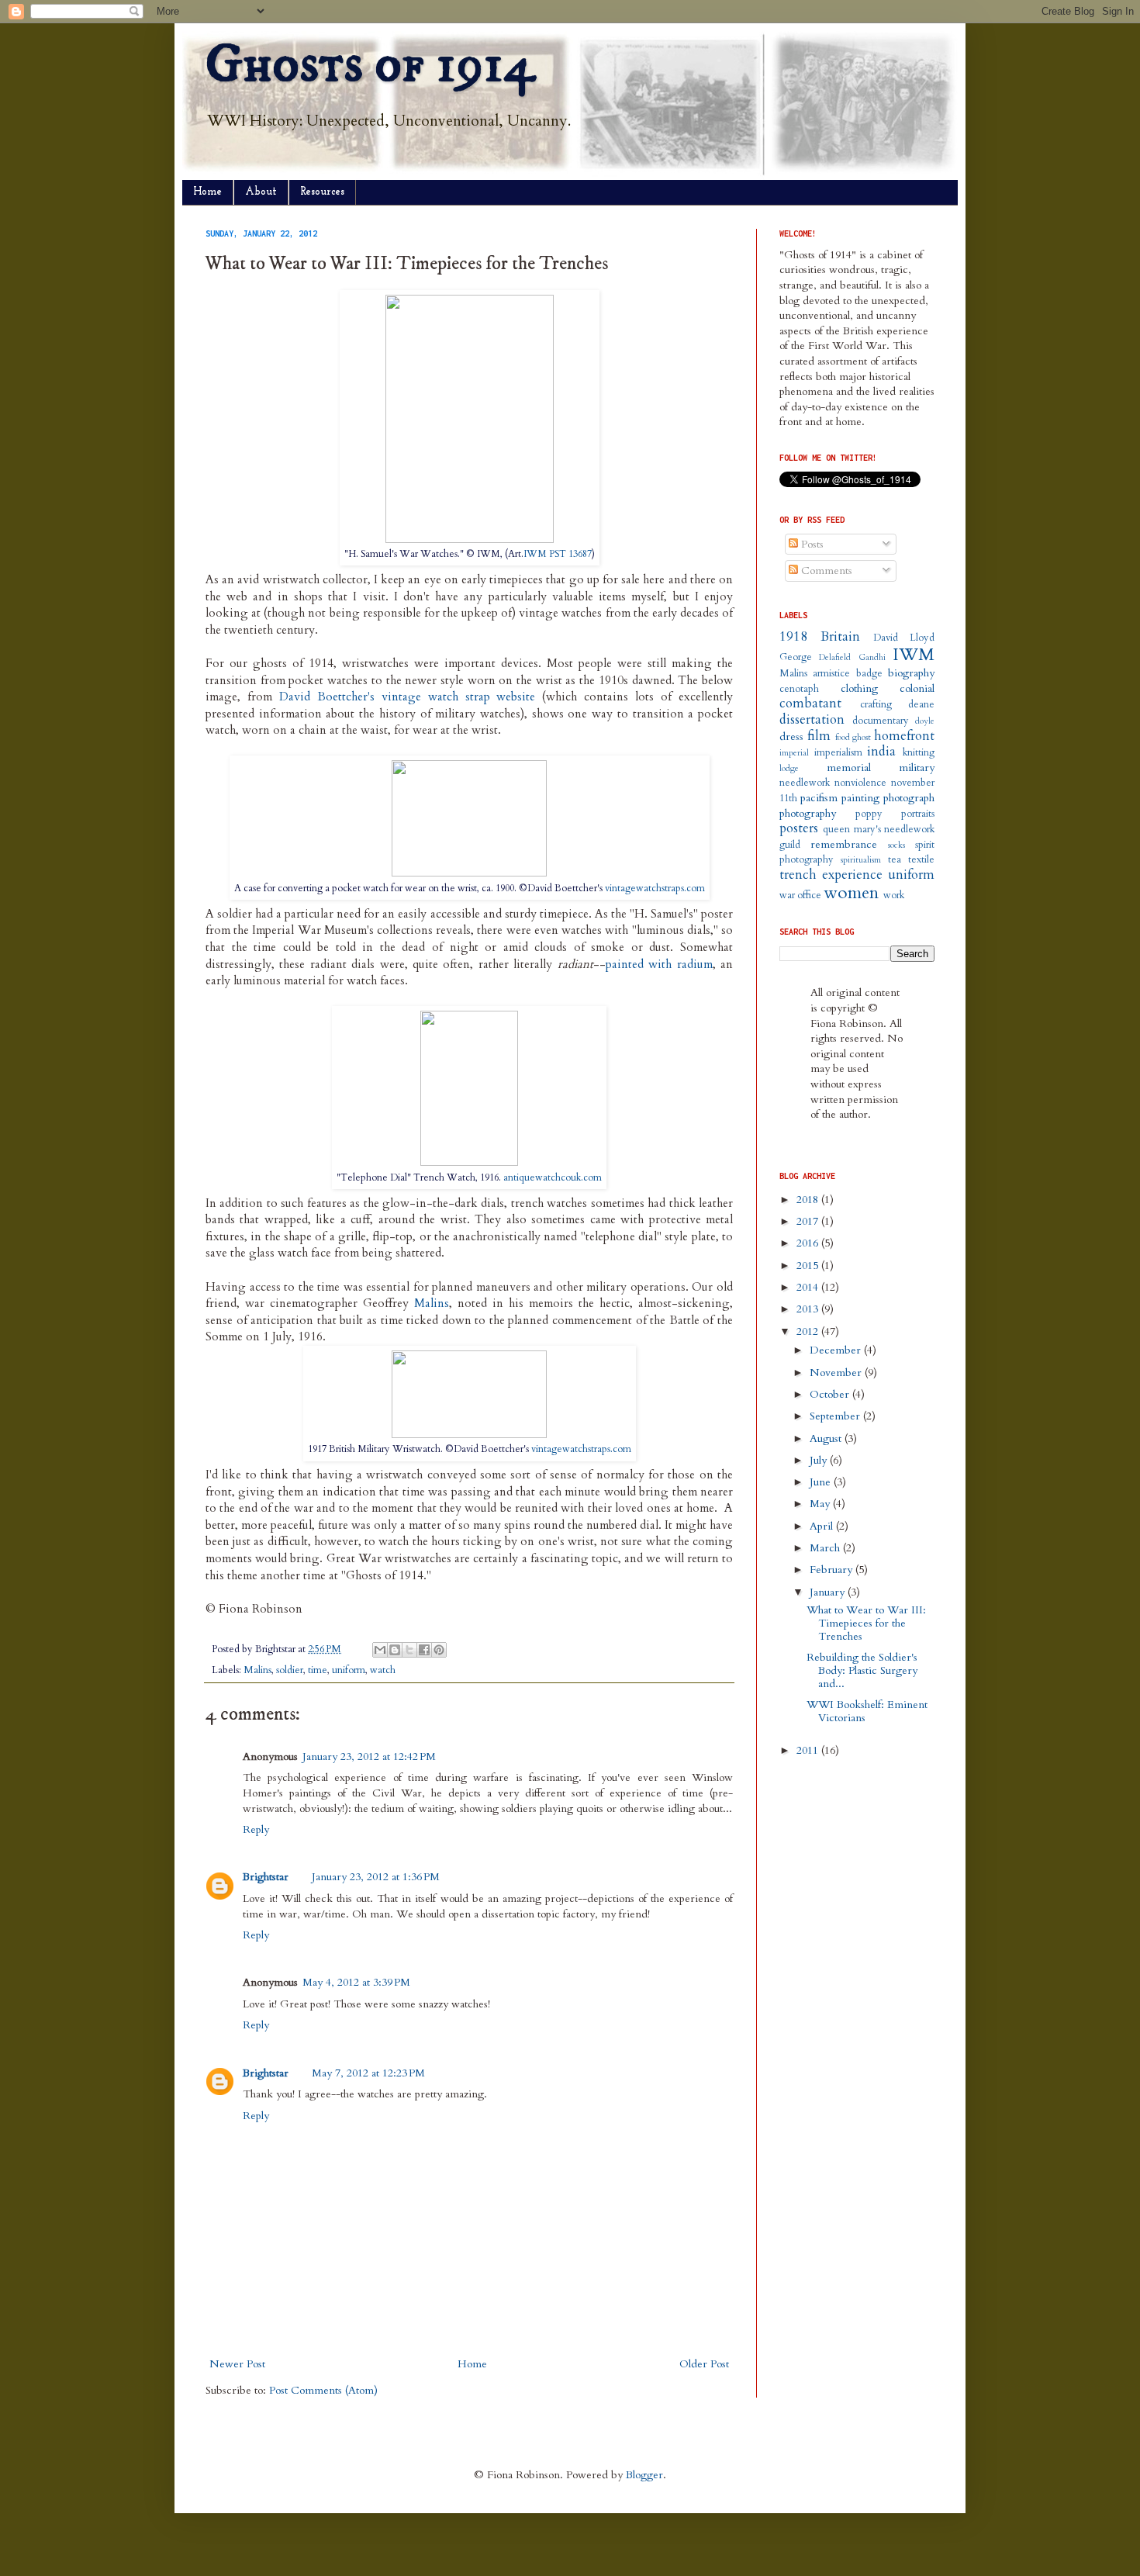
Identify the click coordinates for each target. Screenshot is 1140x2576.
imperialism (838, 753)
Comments (825, 571)
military (917, 768)
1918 (793, 636)
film (819, 736)
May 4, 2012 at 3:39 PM (356, 1982)
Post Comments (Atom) (323, 2390)
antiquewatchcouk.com (553, 1177)
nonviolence (860, 783)
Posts (811, 544)
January (829, 1592)
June (822, 1482)
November (837, 1373)
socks (896, 845)
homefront (904, 736)
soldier (290, 1670)
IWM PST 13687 (558, 554)
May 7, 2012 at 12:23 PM (368, 2073)
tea (895, 860)
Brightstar (266, 1877)
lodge (789, 768)
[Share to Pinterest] (439, 1650)
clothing (859, 688)
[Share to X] (409, 1650)
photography (808, 813)
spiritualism (861, 860)
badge (869, 674)
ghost (862, 737)
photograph (909, 798)
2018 (809, 1200)
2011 (809, 1750)
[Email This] (380, 1650)
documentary (881, 721)
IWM (914, 655)
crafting (876, 705)
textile (921, 860)
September (836, 1416)
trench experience (831, 875)
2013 (809, 1309)
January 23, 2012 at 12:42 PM (369, 1757)
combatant (810, 703)
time (318, 1670)
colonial (917, 688)
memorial (849, 768)
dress (791, 736)
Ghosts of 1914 (370, 65)
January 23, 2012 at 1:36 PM (376, 1877)
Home (207, 192)
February (833, 1570)
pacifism (819, 798)
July (820, 1460)
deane (921, 705)
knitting (919, 753)
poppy (869, 814)
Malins (432, 1304)
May (821, 1504)
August (827, 1438)
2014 (809, 1287)
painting (860, 798)
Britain (840, 636)
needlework (805, 783)
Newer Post (237, 2364)
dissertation (812, 719)
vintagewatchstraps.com (655, 888)
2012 (809, 1331)
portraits (918, 814)
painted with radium (659, 965)
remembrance (844, 844)
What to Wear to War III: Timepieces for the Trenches (866, 1623)
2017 (809, 1221)
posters (799, 828)
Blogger (644, 2475)
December (837, 1350)
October (831, 1394)
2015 (809, 1266)
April (823, 1526)
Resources (322, 192)
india (881, 751)
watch (383, 1670)
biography (911, 673)
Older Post (704, 2364)
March (826, 1548)
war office (800, 896)
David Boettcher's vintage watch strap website (408, 697)
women (851, 893)
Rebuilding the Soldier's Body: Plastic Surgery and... (862, 1670)
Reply (256, 1829)
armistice (831, 674)
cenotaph (799, 689)
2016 (809, 1243)
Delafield (835, 657)
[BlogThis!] (395, 1650)
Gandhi (872, 657)
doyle (925, 721)
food (843, 737)
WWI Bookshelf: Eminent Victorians (867, 1711)
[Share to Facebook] (424, 1650)
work (894, 896)
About (261, 192)
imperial (794, 753)
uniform (349, 1670)
